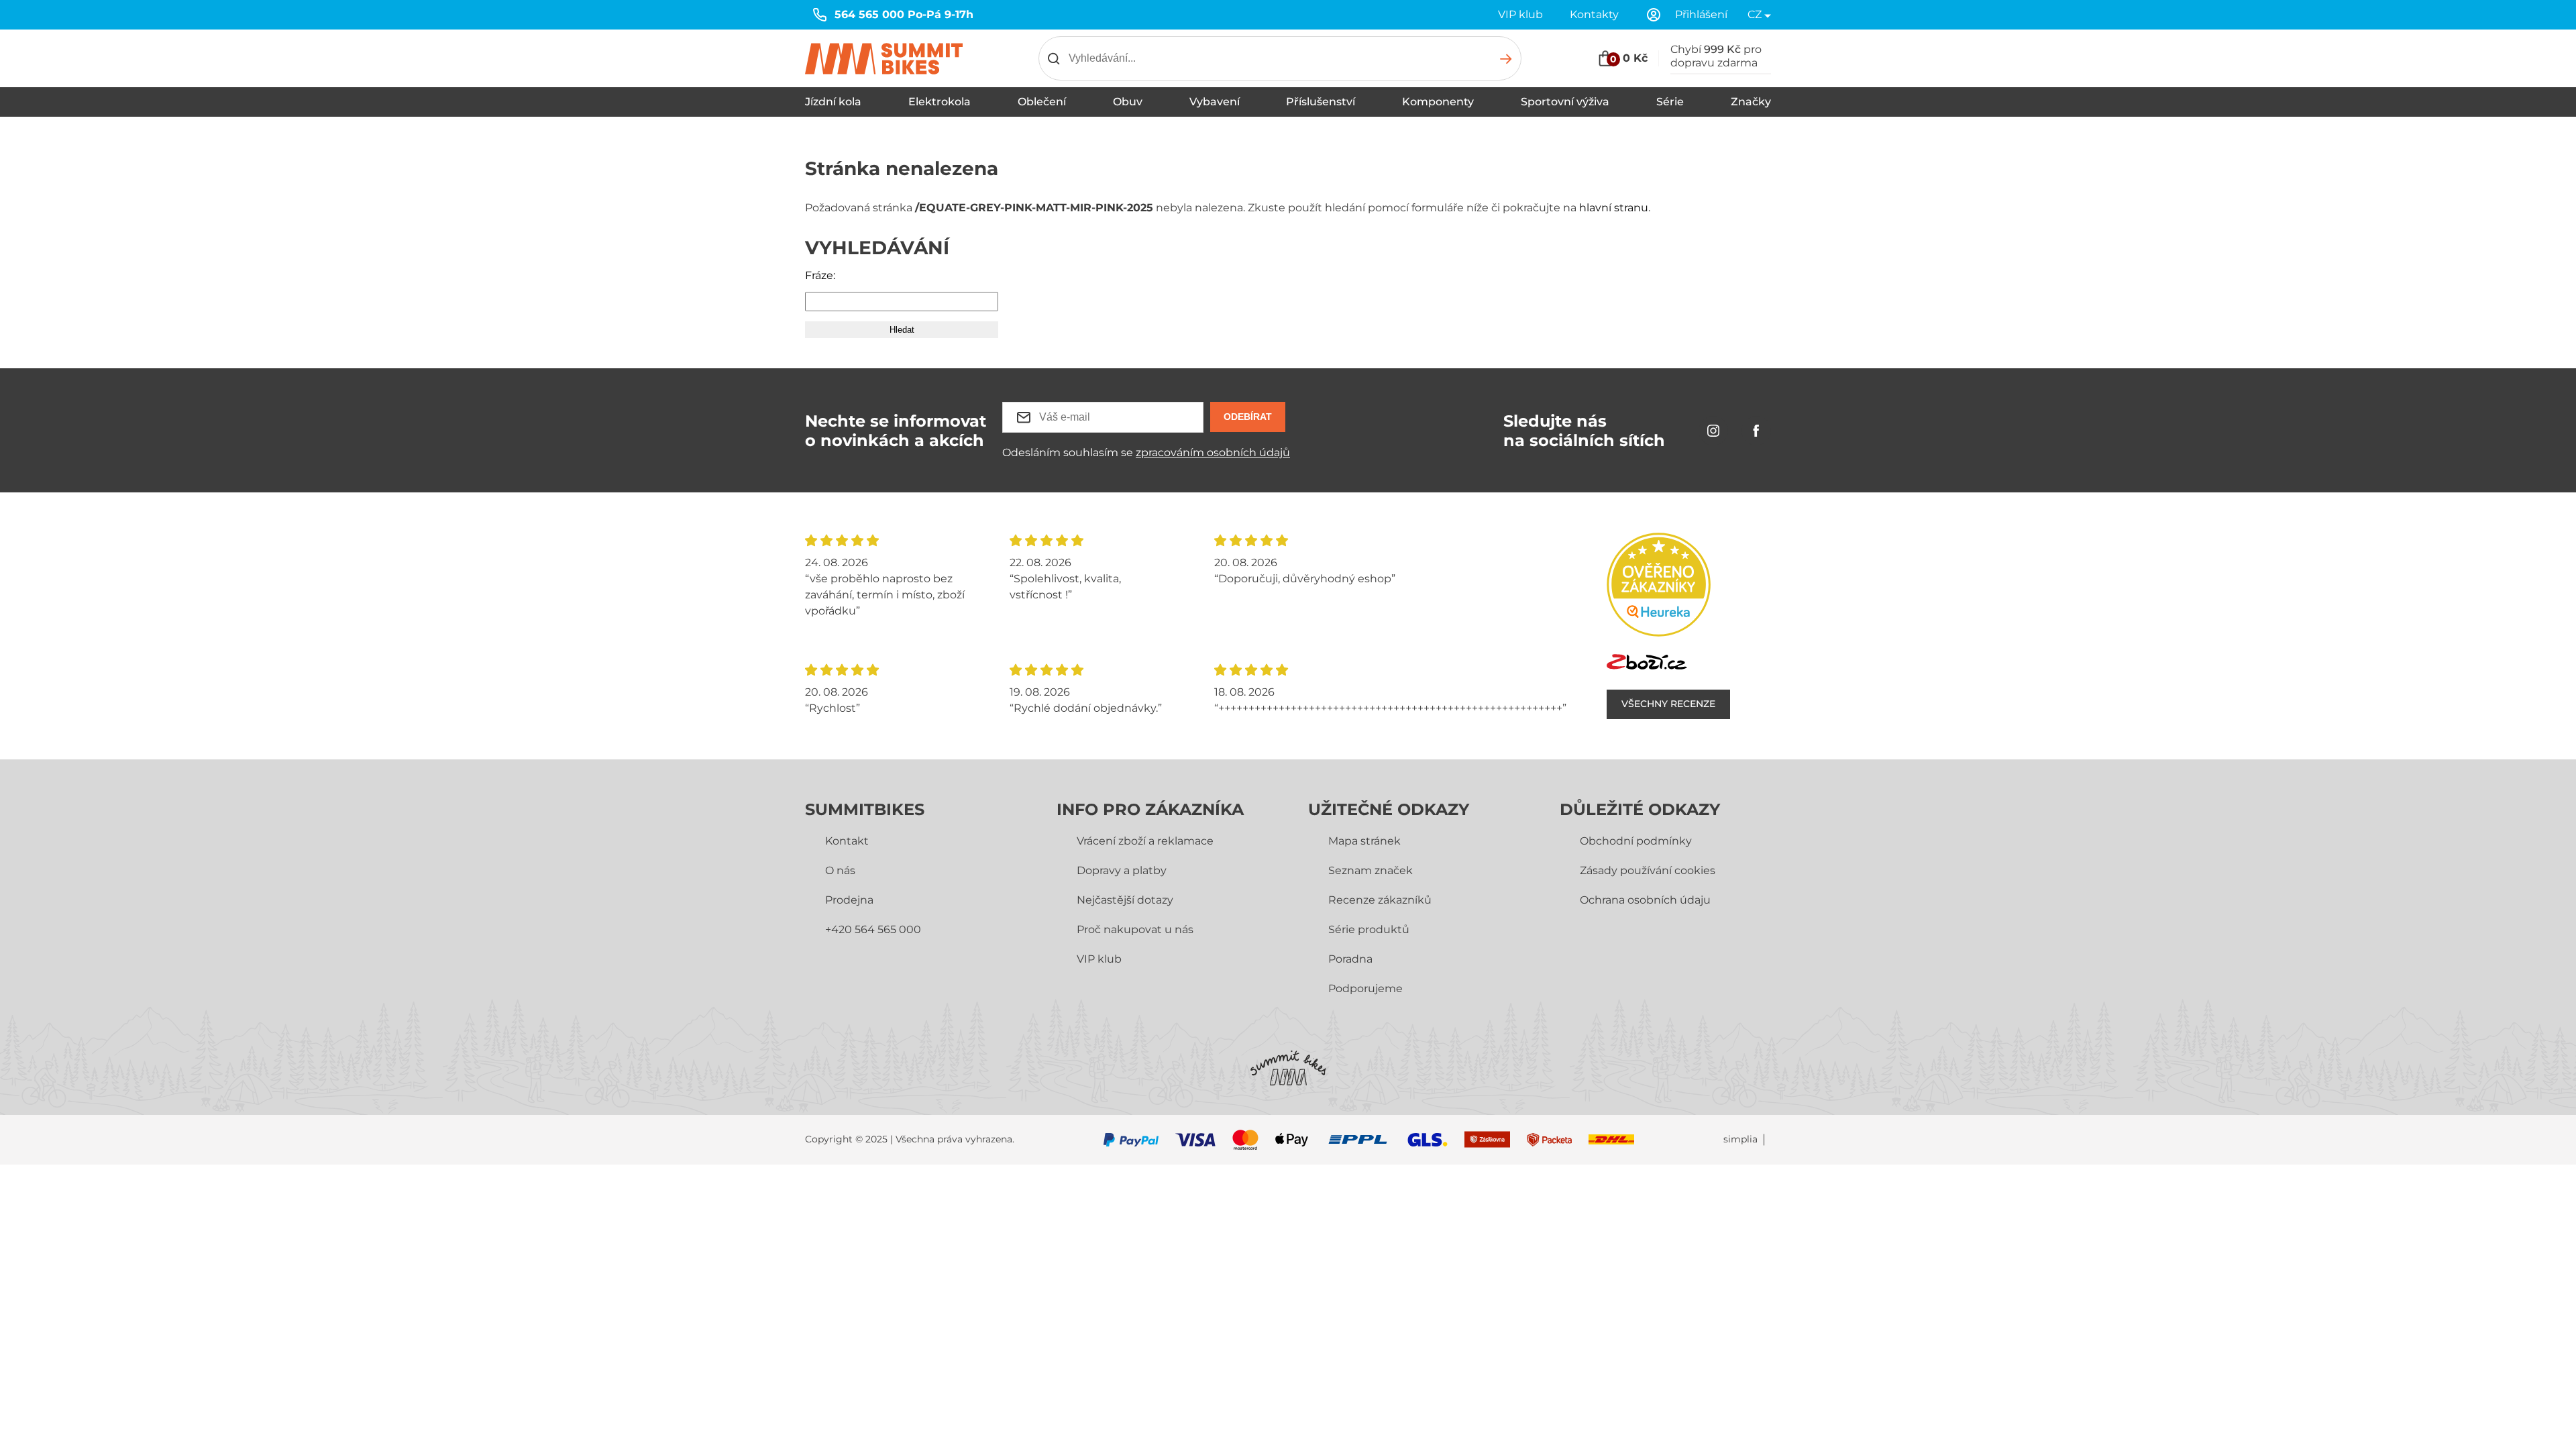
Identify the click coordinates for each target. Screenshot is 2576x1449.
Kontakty (1594, 14)
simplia (1740, 1139)
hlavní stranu (1614, 208)
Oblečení (1042, 102)
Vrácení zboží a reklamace (1145, 841)
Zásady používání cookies (1648, 870)
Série (1670, 102)
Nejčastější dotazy (1125, 900)
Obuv (1128, 102)
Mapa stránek (1364, 841)
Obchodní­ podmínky (1636, 841)
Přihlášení (1701, 14)
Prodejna (849, 900)
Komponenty (1438, 102)
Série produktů (1369, 929)
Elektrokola (940, 102)
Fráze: (820, 275)
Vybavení (1215, 102)
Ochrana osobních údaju (1645, 900)
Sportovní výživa (1565, 102)
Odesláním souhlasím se (1146, 452)
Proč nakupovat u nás (1135, 929)
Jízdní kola (833, 102)
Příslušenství (1321, 102)
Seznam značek (1371, 870)
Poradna (1350, 959)
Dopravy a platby (1122, 870)
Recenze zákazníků (1380, 900)
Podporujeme (1365, 988)
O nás (840, 870)
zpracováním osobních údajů (1213, 452)
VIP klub (1520, 14)
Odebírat (1248, 417)
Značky (1751, 102)
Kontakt (847, 841)
